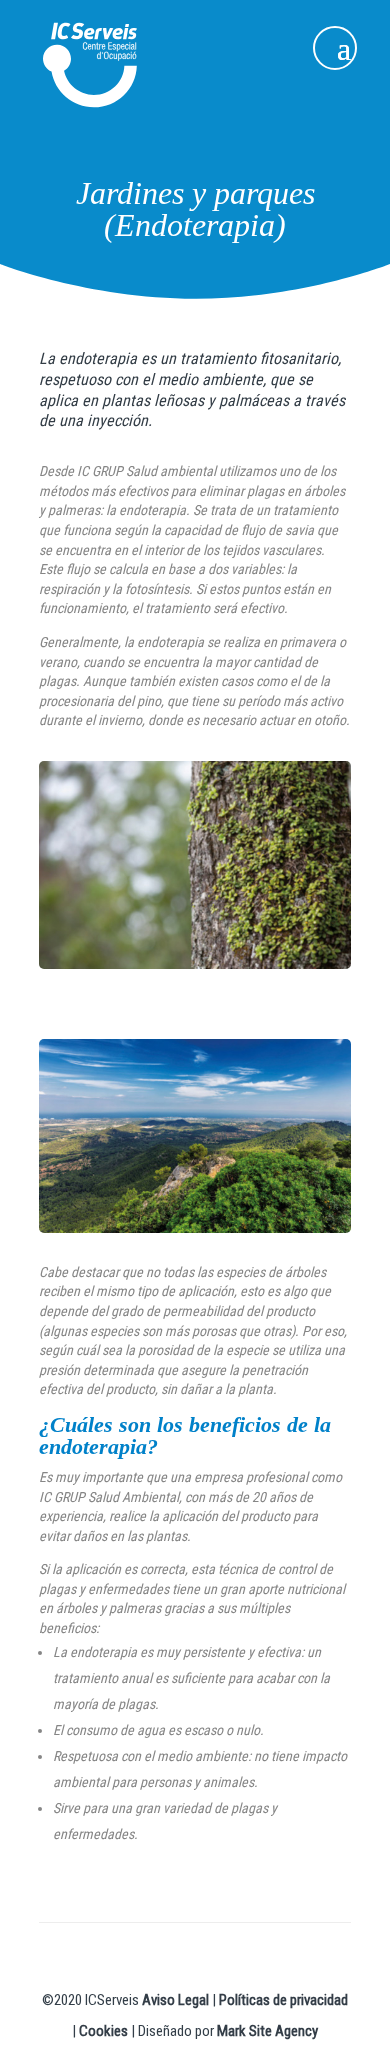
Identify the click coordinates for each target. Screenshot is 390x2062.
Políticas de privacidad (283, 2000)
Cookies (103, 2031)
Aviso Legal (175, 2000)
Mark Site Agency (267, 2031)
